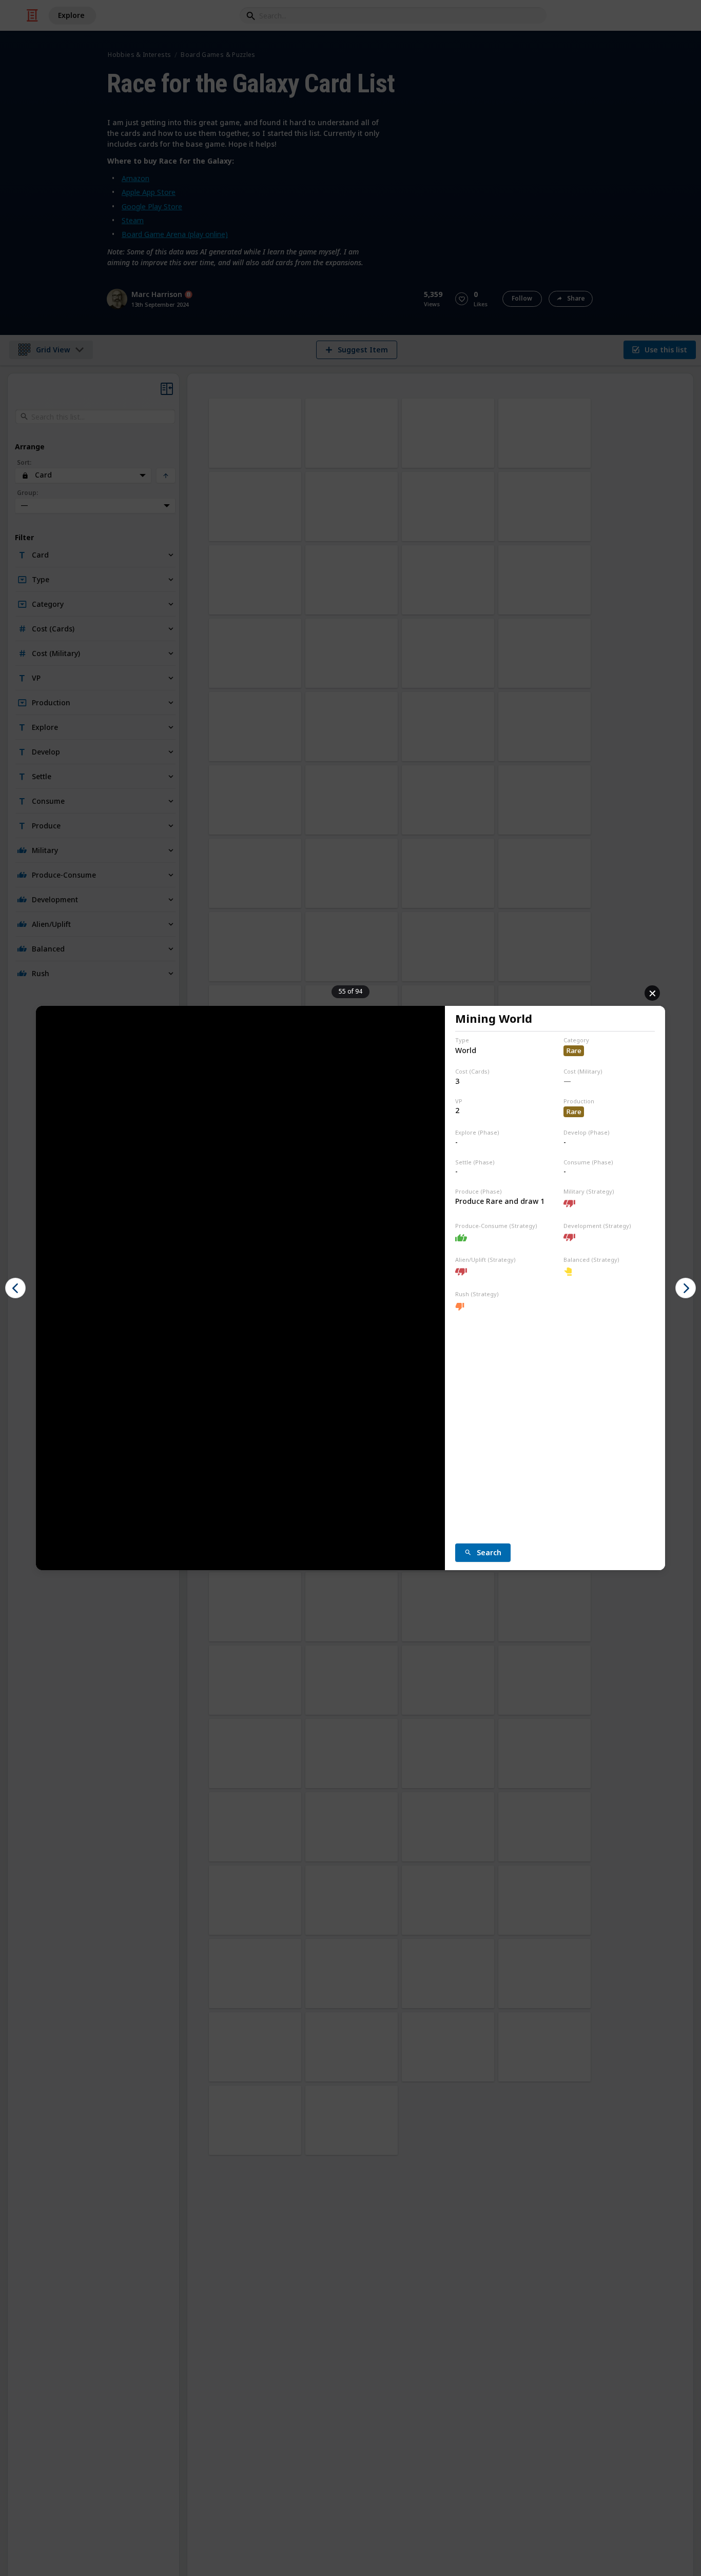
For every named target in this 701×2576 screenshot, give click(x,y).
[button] (15, 1288)
